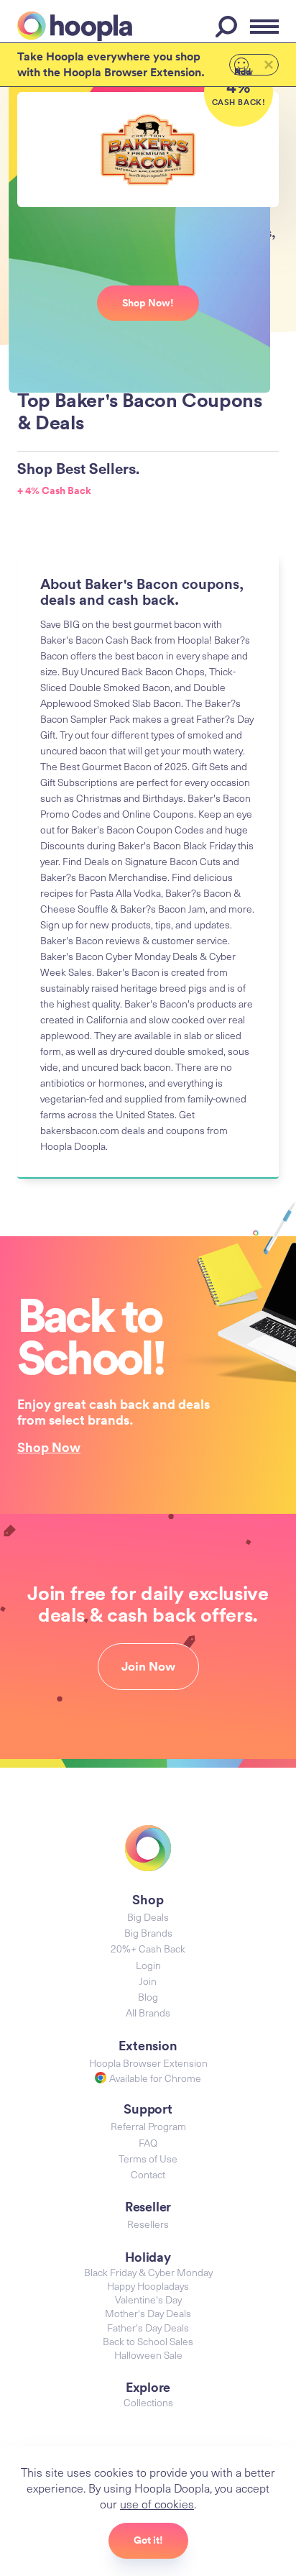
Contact (148, 2174)
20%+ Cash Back (148, 1949)
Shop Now (49, 1447)
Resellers (148, 2224)
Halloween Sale (148, 2355)
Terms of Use (148, 2159)
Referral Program (148, 2126)
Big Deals (148, 1917)
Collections (148, 2402)
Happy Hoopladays (148, 2286)
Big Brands (148, 1933)
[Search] (228, 27)
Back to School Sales (148, 2341)
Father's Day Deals (148, 2328)
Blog (148, 1997)
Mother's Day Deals (148, 2313)
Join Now (148, 1666)
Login (148, 1965)
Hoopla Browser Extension (148, 2063)
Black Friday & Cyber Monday (148, 2272)
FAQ (148, 2143)
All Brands (148, 2013)
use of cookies (157, 2503)
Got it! (148, 2540)
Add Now (244, 70)
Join (148, 1981)
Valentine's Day (148, 2299)
